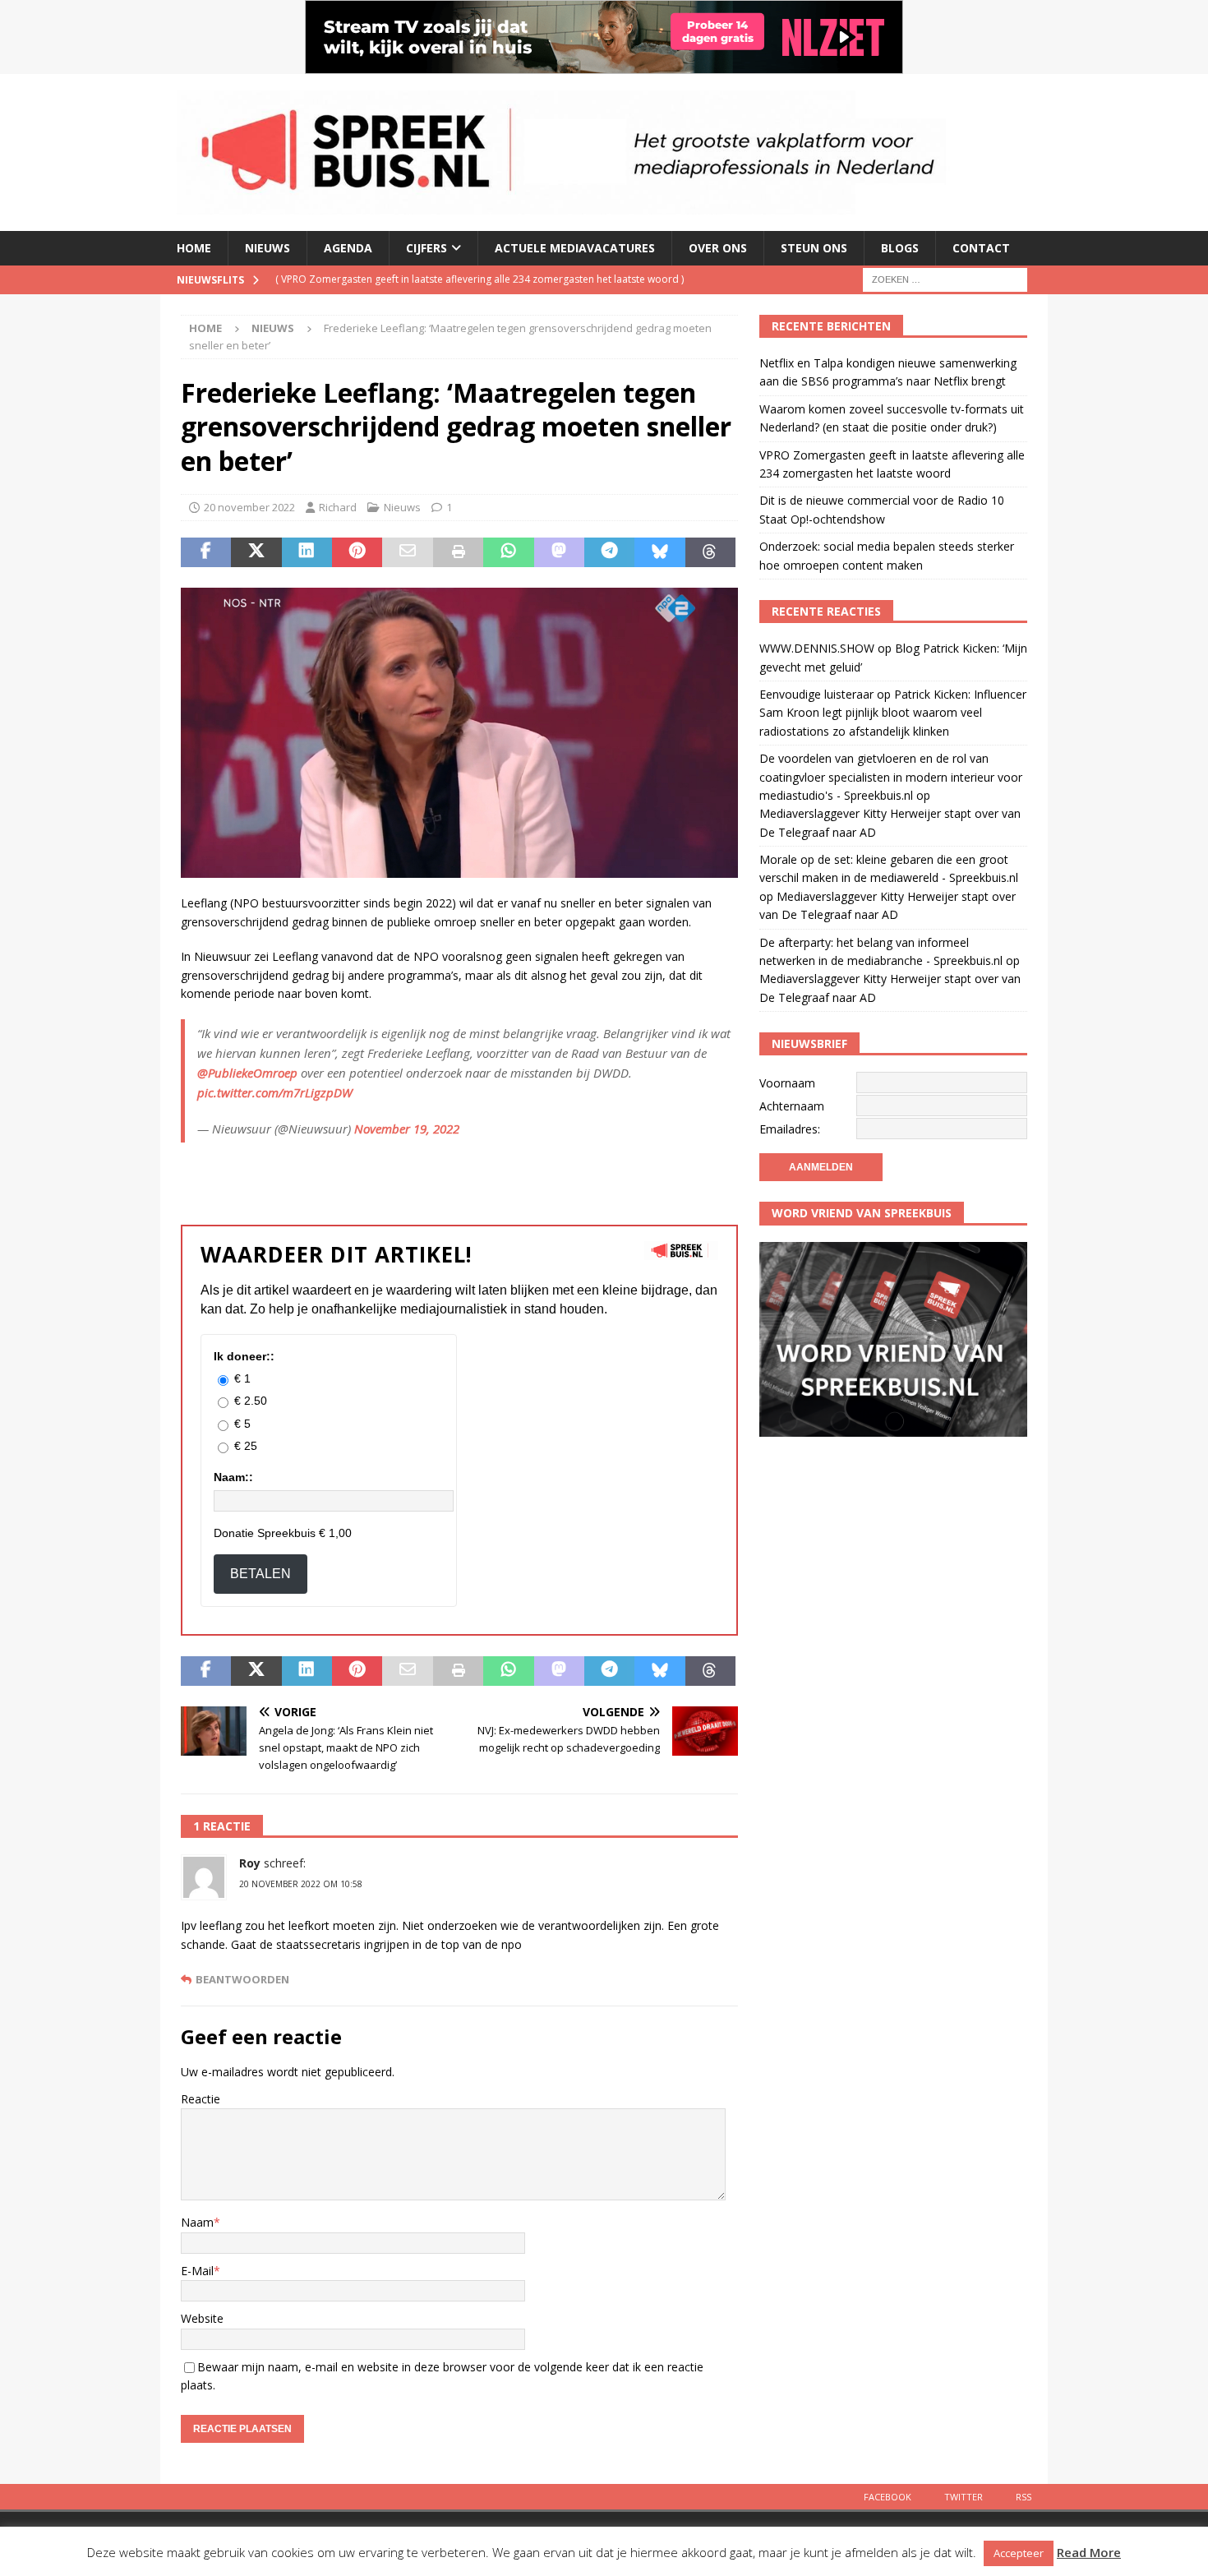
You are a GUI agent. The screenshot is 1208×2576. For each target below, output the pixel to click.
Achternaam (792, 1106)
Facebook (888, 2497)
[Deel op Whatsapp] (508, 552)
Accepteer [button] (1019, 2553)
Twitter (964, 2497)
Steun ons (814, 248)
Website (202, 2318)
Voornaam (787, 1083)
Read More (1089, 2552)
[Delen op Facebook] (206, 552)
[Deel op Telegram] (609, 552)
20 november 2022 (249, 507)
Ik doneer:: (244, 1356)
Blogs (900, 248)
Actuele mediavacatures (575, 248)
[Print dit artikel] (458, 552)
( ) (480, 279)
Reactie (201, 2099)
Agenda (348, 248)
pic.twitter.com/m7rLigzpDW (275, 1092)
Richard (338, 507)
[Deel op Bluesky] (659, 552)
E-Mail (197, 2271)
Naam (197, 2222)
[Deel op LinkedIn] (307, 552)
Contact (981, 248)
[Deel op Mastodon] (559, 552)
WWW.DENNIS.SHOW (817, 648)
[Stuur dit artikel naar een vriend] (407, 552)
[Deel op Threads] (710, 552)
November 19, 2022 (407, 1129)
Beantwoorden (242, 1980)
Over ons (718, 248)
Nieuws (267, 248)
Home (194, 248)
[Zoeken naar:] (945, 278)
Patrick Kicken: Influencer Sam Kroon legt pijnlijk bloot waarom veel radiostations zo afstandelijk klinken (893, 713)
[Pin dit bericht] (357, 552)
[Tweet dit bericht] (256, 552)
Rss (1024, 2497)
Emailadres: (790, 1129)
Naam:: (233, 1477)
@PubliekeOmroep (247, 1073)
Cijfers (426, 248)
